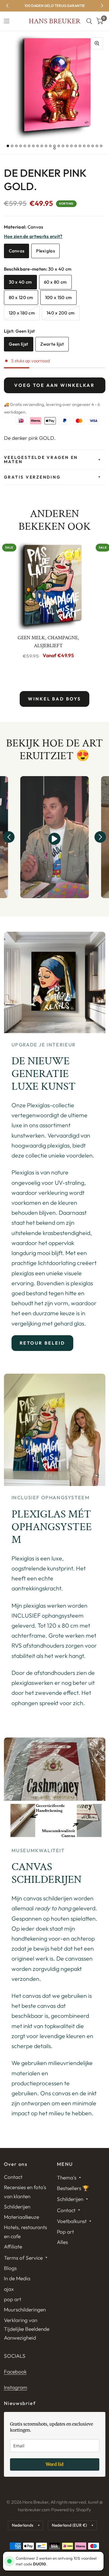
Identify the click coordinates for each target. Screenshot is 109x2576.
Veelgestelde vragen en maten (41, 460)
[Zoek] (89, 21)
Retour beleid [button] (43, 1343)
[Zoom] (97, 43)
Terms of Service (23, 2258)
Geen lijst (19, 344)
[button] (9, 837)
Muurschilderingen (25, 2309)
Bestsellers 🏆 (73, 2188)
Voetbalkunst (72, 2221)
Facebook (15, 2372)
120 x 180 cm (22, 313)
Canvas (17, 251)
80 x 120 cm (21, 297)
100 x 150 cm (59, 297)
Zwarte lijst (52, 344)
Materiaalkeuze (21, 2217)
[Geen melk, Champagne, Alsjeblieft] (48, 585)
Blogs (10, 2268)
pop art (13, 2299)
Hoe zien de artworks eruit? (33, 236)
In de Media (17, 2278)
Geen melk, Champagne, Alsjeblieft (48, 642)
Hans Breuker (54, 21)
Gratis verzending (32, 477)
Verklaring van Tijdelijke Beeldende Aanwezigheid (27, 2329)
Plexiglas (45, 251)
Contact (13, 2177)
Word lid (55, 2464)
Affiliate (13, 2247)
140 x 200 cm (61, 313)
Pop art (65, 2232)
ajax (9, 2289)
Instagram (16, 2387)
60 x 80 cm (55, 282)
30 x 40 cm (20, 282)
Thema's (67, 2177)
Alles (62, 2242)
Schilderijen (17, 2207)
